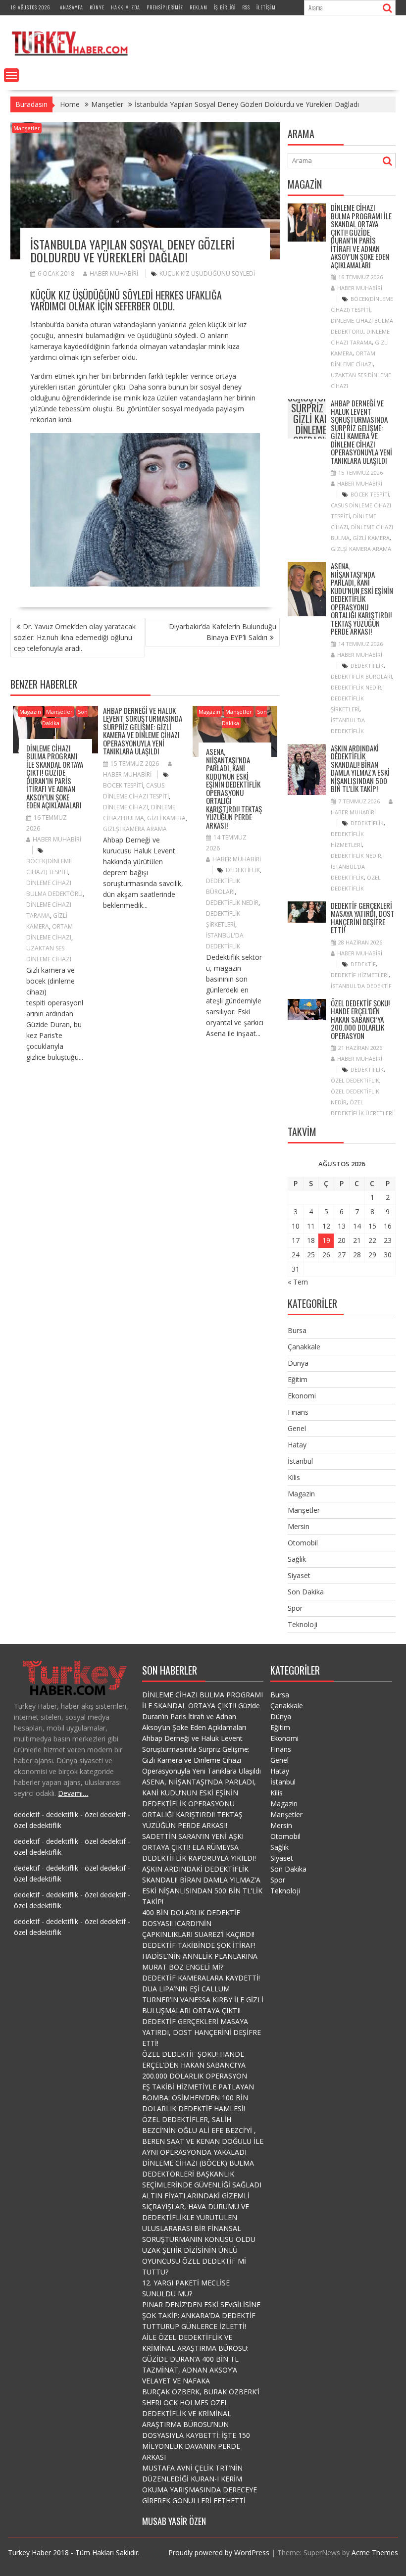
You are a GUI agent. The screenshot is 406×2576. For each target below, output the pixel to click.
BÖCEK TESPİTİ (123, 785)
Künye (97, 7)
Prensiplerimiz (165, 7)
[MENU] (11, 75)
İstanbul (300, 1461)
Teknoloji (303, 1624)
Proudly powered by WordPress (219, 2552)
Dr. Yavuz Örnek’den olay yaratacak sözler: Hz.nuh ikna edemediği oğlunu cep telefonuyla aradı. (75, 637)
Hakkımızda (126, 7)
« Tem (298, 1282)
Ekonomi (302, 1396)
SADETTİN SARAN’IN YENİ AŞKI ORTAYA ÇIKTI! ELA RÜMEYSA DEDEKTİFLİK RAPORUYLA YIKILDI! (199, 1847)
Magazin (30, 712)
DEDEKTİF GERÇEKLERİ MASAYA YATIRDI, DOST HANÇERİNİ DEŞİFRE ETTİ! (363, 918)
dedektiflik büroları (361, 676)
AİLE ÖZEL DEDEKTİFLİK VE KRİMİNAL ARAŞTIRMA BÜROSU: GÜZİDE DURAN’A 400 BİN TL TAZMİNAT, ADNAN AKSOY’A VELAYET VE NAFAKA (195, 2359)
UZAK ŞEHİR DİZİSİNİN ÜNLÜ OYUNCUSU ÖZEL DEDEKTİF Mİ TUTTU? (194, 2261)
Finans (298, 1412)
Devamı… (73, 1793)
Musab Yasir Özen (174, 2521)
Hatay (297, 1445)
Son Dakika (306, 1592)
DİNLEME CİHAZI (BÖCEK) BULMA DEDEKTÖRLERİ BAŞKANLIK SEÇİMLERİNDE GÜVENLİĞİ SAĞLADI (202, 2174)
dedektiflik (243, 870)
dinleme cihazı (126, 807)
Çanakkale (304, 1347)
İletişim (266, 7)
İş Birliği (225, 7)
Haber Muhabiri (114, 273)
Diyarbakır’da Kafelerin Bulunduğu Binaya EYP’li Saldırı (223, 632)
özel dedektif (105, 1814)
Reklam (199, 7)
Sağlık (297, 1559)
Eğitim (298, 1379)
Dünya (298, 1363)
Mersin (299, 1526)
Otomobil (303, 1543)
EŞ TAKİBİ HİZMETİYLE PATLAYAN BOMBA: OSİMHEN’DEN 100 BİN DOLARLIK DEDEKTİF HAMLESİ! (198, 2098)
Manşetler (27, 128)
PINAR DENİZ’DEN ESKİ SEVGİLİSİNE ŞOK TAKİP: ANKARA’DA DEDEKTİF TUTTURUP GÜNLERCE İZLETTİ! (201, 2315)
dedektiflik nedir (232, 903)
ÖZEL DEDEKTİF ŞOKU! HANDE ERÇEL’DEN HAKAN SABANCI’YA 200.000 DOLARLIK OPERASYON (360, 1019)
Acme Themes (375, 2552)
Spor (295, 1608)
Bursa (297, 1330)
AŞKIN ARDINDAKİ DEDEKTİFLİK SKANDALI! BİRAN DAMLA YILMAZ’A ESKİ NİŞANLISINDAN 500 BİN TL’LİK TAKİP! (360, 768)
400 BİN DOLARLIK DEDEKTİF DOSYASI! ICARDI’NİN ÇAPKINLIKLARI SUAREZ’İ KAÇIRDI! (198, 1923)
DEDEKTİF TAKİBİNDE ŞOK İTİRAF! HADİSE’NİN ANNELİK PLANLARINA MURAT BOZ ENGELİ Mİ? (200, 1956)
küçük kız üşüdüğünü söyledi (207, 273)
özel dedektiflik (355, 1080)
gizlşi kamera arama (135, 829)
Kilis (294, 1477)
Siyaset (299, 1575)
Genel (297, 1428)
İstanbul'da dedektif (361, 986)
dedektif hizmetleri (360, 975)
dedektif (363, 964)
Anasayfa (72, 7)
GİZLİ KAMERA (166, 818)
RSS (246, 7)
